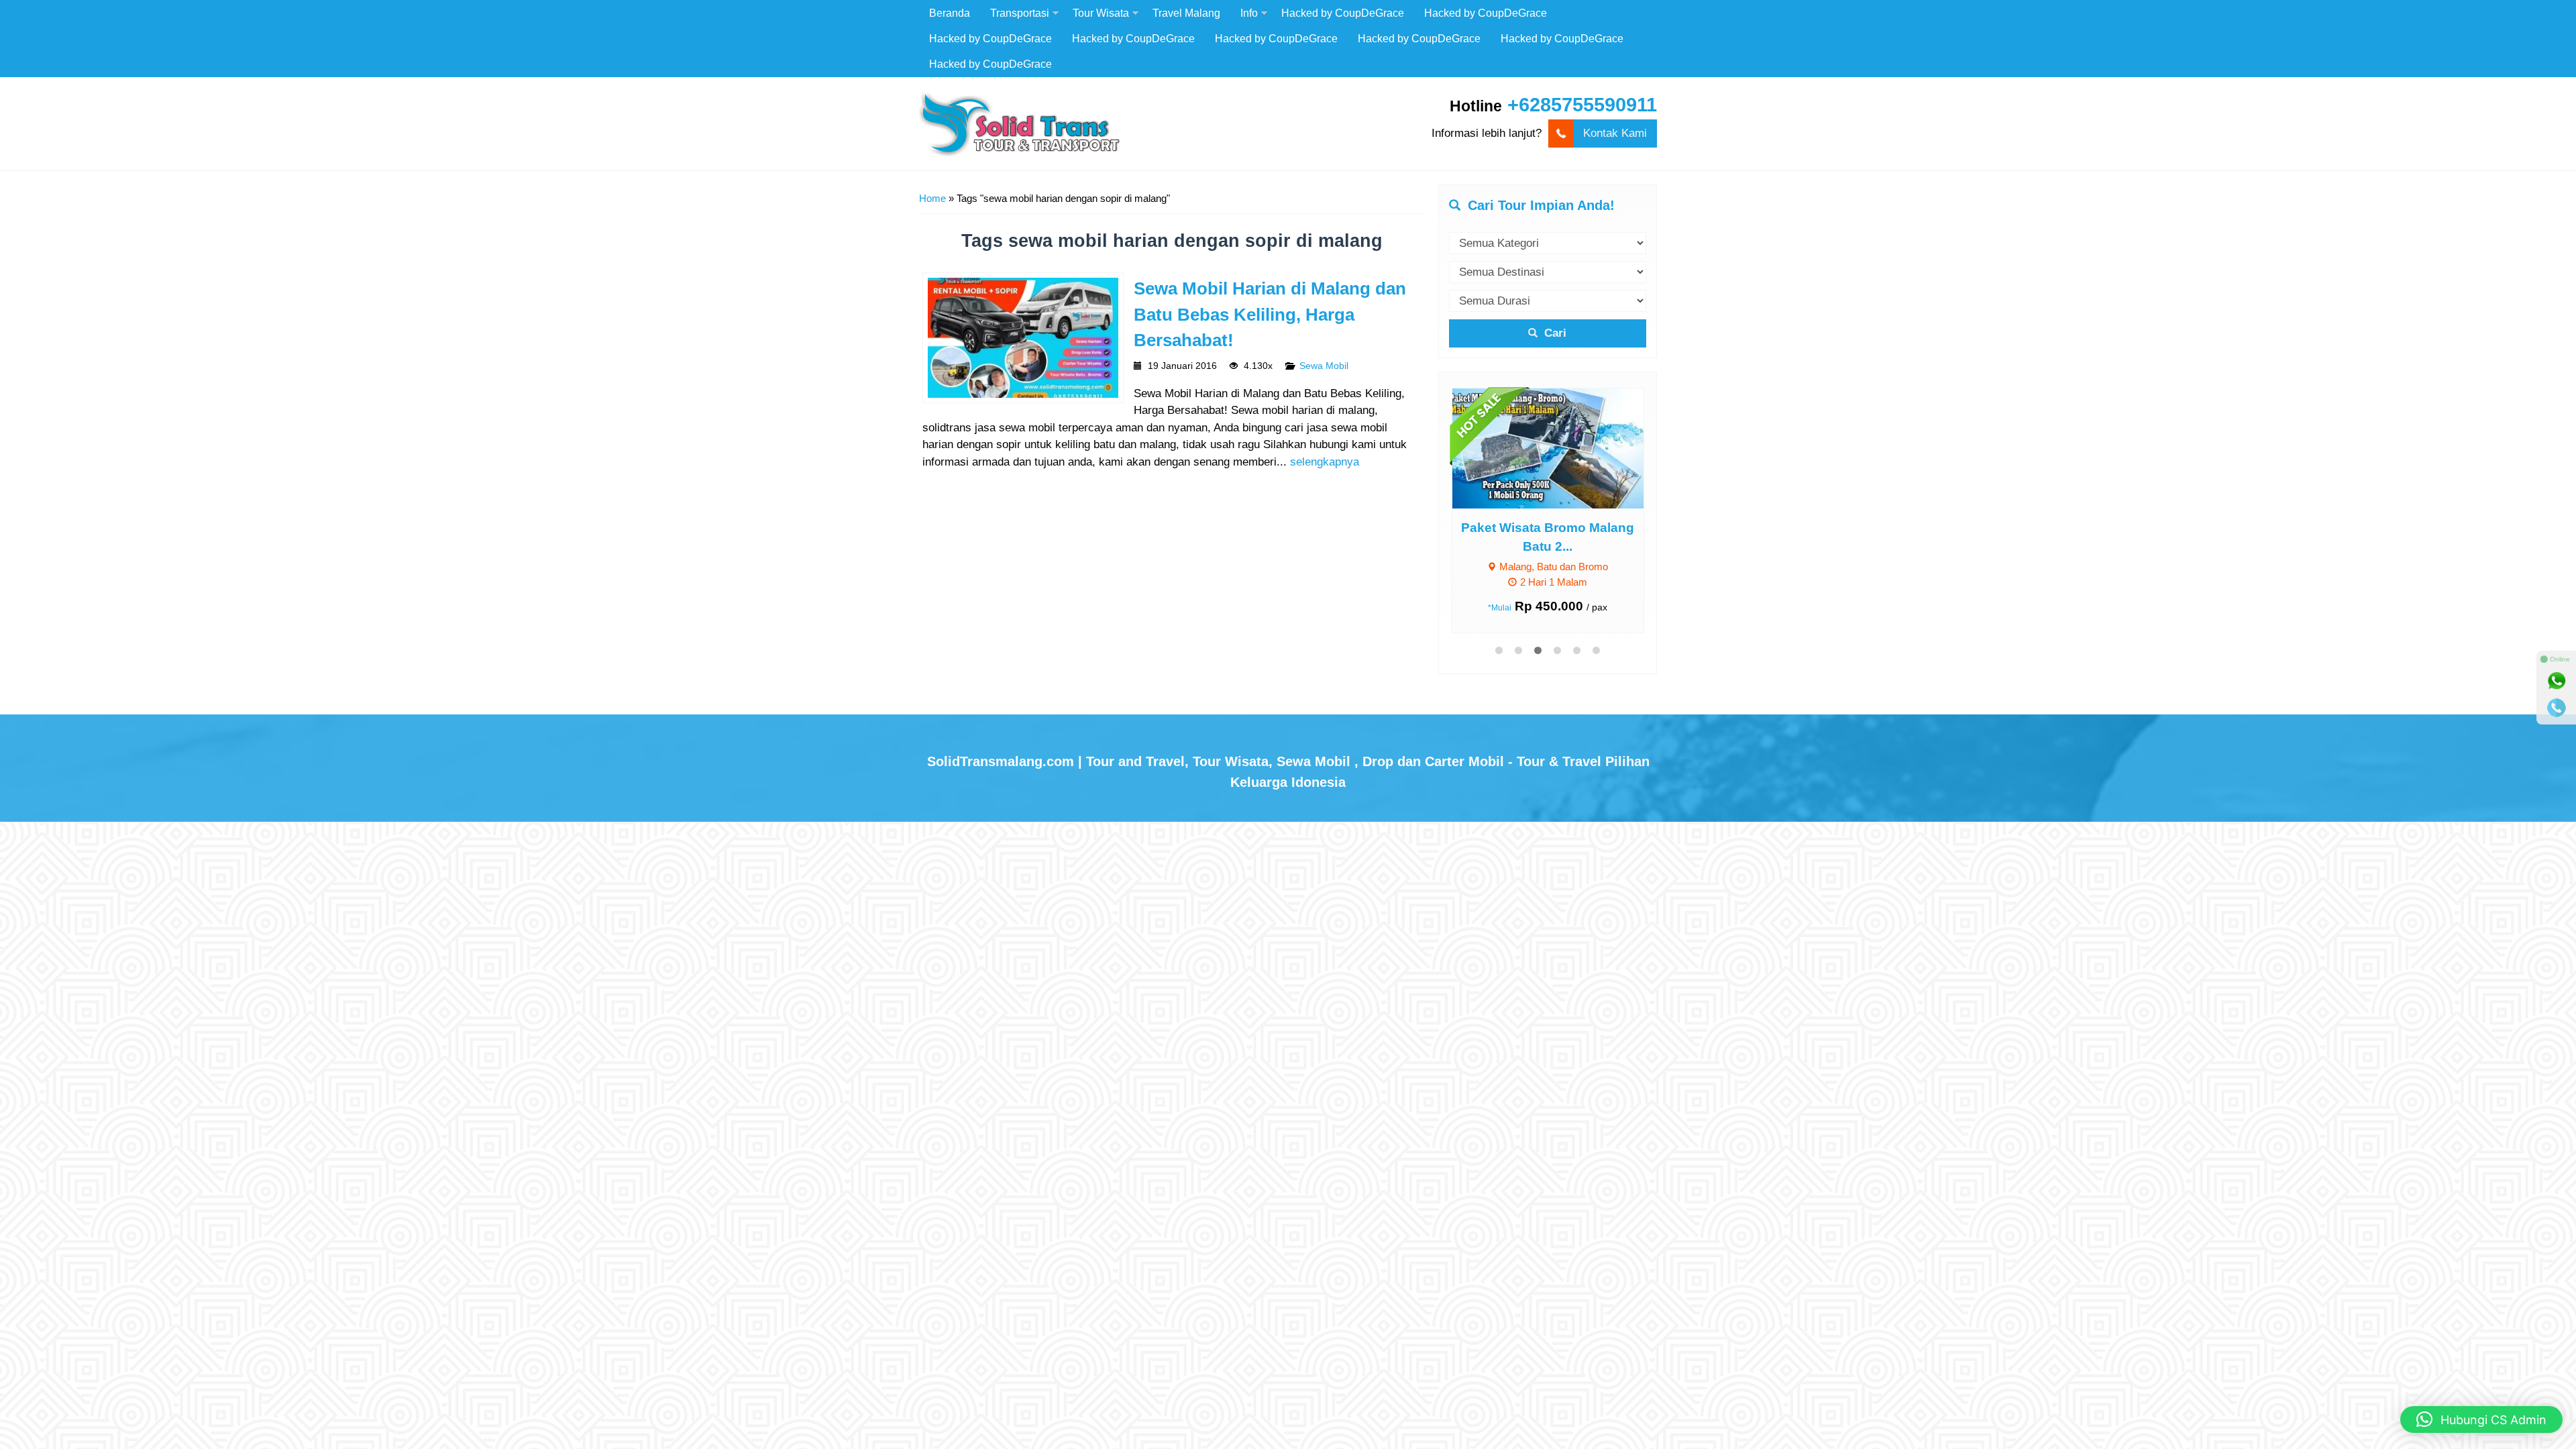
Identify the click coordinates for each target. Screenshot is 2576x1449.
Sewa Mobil (1324, 366)
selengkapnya (1325, 462)
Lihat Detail (1560, 448)
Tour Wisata (1101, 13)
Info (1249, 13)
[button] (2481, 1419)
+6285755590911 (1582, 105)
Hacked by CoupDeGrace (1343, 13)
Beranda (950, 13)
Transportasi (1020, 13)
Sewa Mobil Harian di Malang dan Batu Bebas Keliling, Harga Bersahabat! (1270, 314)
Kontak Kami (1615, 133)
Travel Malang (1186, 13)
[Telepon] (2557, 708)
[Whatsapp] (2557, 681)
